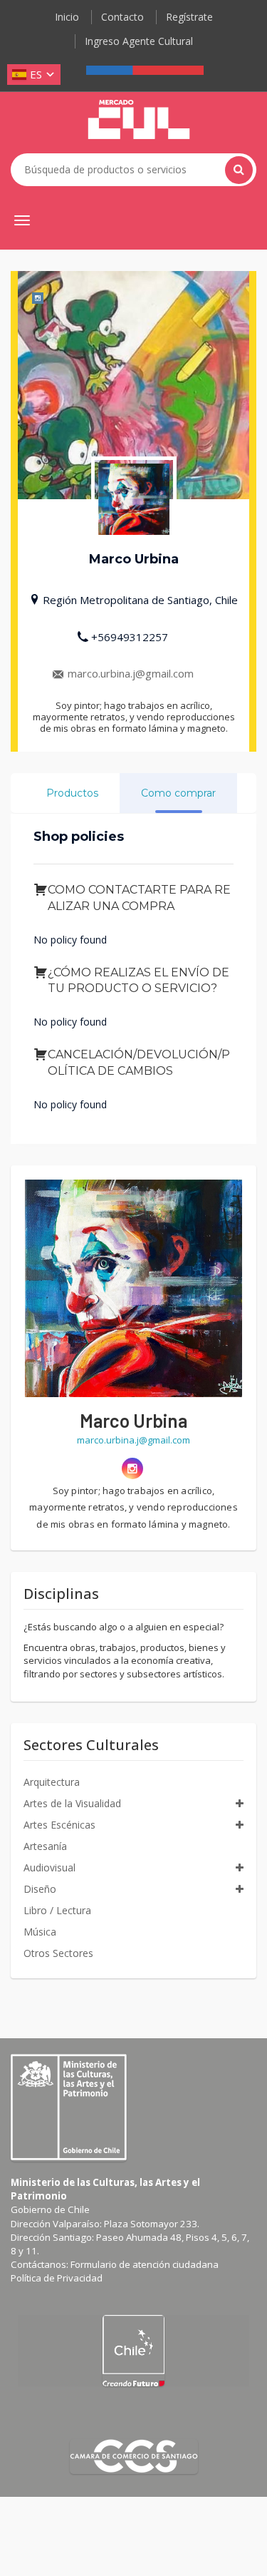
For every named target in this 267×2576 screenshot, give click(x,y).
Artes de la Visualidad (72, 1803)
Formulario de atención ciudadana (145, 2264)
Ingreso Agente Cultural (139, 41)
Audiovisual (49, 1867)
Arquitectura (52, 1782)
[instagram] (132, 1468)
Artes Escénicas (59, 1825)
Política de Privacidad (57, 2278)
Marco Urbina (133, 1420)
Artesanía (45, 1846)
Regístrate (189, 17)
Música (40, 1932)
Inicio (67, 17)
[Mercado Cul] (139, 120)
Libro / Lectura (57, 1910)
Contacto (122, 17)
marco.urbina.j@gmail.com (131, 673)
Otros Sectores (58, 1953)
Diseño (40, 1889)
